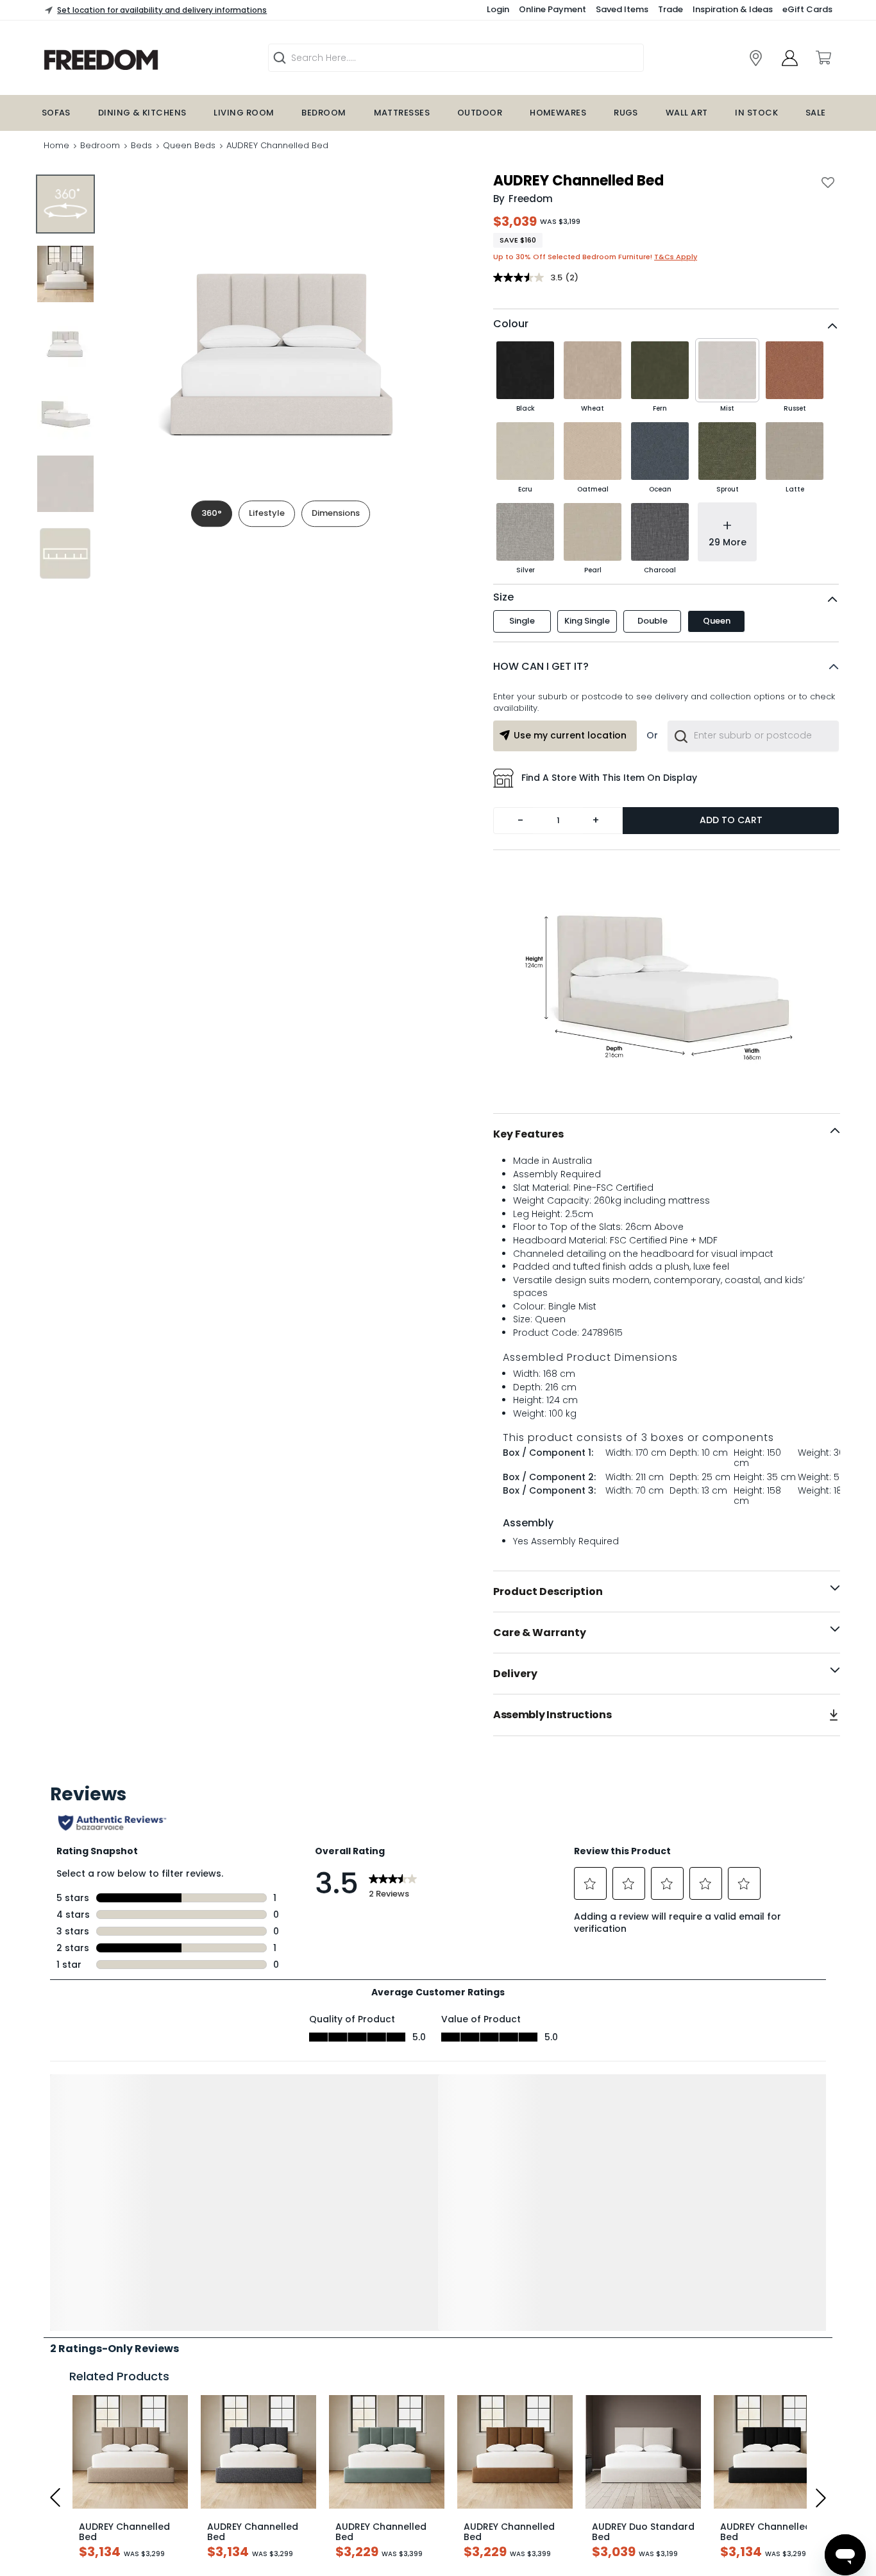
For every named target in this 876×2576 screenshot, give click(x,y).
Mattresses (402, 113)
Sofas (56, 113)
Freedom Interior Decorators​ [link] (654, 2545)
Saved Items (622, 9)
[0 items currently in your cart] (823, 58)
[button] (666, 667)
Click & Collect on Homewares (108, 2459)
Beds (141, 145)
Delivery (515, 1674)
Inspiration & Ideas (733, 9)
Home (56, 145)
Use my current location (570, 735)
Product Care (72, 2479)
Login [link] (498, 9)
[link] (756, 58)
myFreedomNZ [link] (354, 2545)
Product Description (548, 1591)
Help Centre (69, 2500)
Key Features (528, 1134)
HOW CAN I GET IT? (541, 666)
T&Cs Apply (676, 257)
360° (212, 513)
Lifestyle (267, 513)
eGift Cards (807, 9)
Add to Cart (731, 820)
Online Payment (552, 9)
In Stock (756, 113)
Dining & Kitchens (142, 113)
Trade (670, 9)
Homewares (558, 113)
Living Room (244, 113)
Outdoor (480, 113)
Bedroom (324, 113)
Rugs (626, 113)
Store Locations (77, 2550)
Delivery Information (87, 2438)
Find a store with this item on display (609, 778)
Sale (816, 113)
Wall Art (687, 113)
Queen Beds (189, 145)
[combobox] (753, 736)
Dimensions (336, 513)
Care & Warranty (540, 1633)
